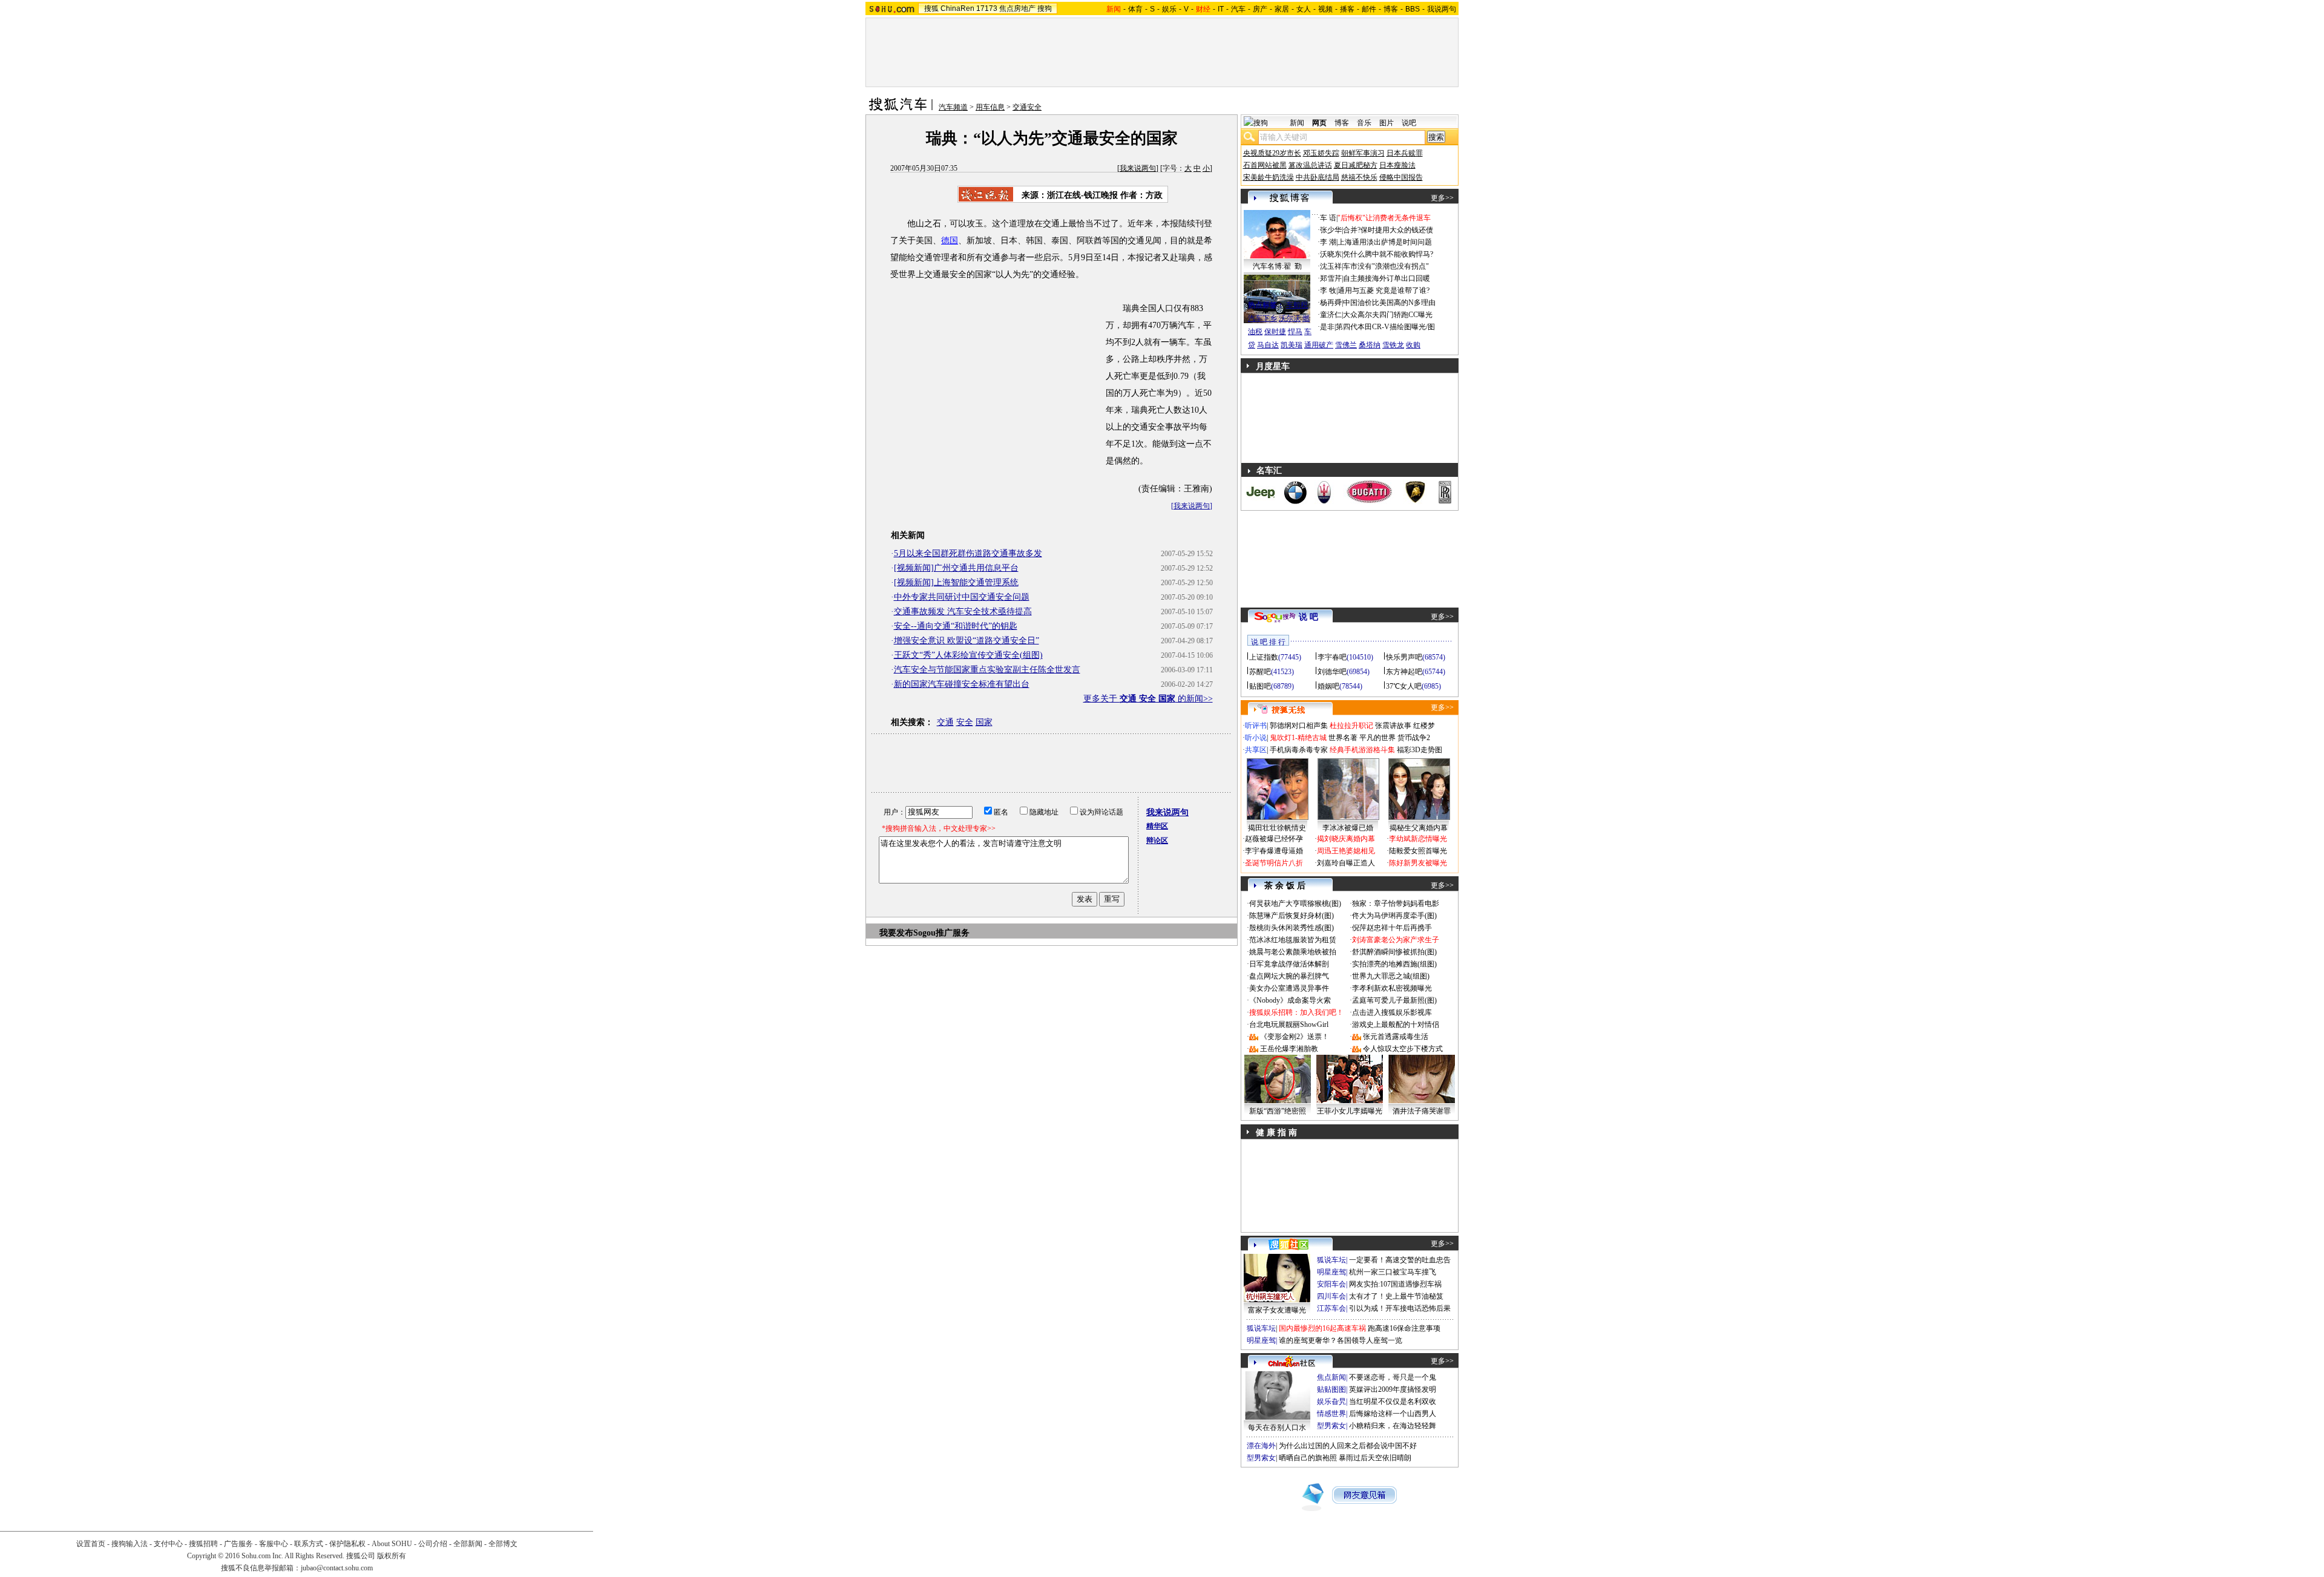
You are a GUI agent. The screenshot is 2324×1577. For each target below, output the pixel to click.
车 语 (1328, 218)
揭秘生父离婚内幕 (1419, 828)
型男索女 (1331, 1426)
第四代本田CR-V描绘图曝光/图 (1385, 327)
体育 (1135, 9)
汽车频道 (953, 107)
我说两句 (1442, 9)
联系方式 (309, 1544)
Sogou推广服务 (941, 933)
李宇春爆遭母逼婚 (1274, 851)
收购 (1413, 345)
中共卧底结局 (1318, 177)
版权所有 (392, 1556)
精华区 (1157, 826)
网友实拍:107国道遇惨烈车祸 (1395, 1284)
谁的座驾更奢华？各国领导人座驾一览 (1341, 1340)
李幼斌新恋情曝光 (1418, 839)
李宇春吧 (1332, 657)
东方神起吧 (1404, 672)
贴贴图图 (1331, 1389)
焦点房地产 (1017, 8)
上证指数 (1264, 657)
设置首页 (91, 1544)
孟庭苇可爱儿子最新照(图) (1394, 1000)
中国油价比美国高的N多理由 (1389, 303)
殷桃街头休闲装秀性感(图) (1292, 928)
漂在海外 (1261, 1446)
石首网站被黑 (1265, 165)
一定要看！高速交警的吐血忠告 (1400, 1260)
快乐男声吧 (1404, 657)
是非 (1327, 327)
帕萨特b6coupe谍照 (1277, 293)
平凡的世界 (1377, 738)
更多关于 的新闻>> (1148, 699)
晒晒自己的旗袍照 (1308, 1458)
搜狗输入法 (130, 1544)
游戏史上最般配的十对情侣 (1396, 1025)
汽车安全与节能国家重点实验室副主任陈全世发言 (987, 670)
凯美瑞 (1292, 345)
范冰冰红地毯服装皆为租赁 (1293, 940)
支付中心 (168, 1544)
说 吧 (1308, 617)
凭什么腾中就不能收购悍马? (1388, 254)
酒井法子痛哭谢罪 (1422, 1111)
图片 (1387, 123)
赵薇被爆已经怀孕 (1274, 839)
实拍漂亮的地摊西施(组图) (1394, 964)
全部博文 (503, 1544)
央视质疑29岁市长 (1272, 153)
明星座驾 (1331, 1272)
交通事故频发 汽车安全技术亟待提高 (963, 611)
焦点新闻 (1331, 1377)
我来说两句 (1138, 168)
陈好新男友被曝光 (1418, 863)
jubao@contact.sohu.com (337, 1568)
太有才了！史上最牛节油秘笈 (1396, 1296)
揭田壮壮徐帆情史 (1277, 828)
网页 (1319, 123)
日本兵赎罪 (1405, 153)
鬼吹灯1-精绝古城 (1298, 738)
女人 (1304, 9)
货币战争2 (1414, 738)
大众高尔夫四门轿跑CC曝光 (1388, 315)
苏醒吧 (1260, 672)
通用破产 (1319, 345)
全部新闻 (468, 1544)
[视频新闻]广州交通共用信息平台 (956, 568)
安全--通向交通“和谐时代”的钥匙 (956, 626)
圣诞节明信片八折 (1274, 863)
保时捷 (1275, 332)
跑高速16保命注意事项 (1404, 1328)
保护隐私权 (347, 1544)
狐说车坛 (1331, 1260)
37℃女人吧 (1404, 686)
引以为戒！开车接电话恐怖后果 (1400, 1308)
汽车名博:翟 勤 (1277, 266)
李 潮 (1328, 242)
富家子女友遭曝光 (1277, 1310)
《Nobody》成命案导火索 (1290, 1000)
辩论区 (1157, 841)
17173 (987, 8)
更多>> (1442, 198)
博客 (1391, 9)
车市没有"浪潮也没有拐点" (1386, 266)
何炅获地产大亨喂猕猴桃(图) (1295, 903)
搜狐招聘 (203, 1544)
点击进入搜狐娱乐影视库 (1392, 1012)
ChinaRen (957, 8)
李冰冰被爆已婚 (1348, 828)
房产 (1260, 9)
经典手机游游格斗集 (1362, 750)
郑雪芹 (1331, 278)
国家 (984, 722)
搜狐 (931, 8)
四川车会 (1331, 1296)
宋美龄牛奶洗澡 (1269, 177)
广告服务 (238, 1544)
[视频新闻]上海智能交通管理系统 (956, 582)
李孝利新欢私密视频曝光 (1392, 988)
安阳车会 (1331, 1284)
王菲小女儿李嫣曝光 (1350, 1111)
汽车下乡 (1262, 318)
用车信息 (990, 107)
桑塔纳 (1370, 345)
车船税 (1297, 305)
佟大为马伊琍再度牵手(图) (1394, 916)
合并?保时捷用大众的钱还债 (1388, 230)
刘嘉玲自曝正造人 (1346, 863)
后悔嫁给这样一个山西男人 (1393, 1414)
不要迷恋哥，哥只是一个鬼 (1393, 1377)
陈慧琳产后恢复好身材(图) (1292, 916)
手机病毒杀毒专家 (1299, 750)
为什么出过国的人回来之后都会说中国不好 (1348, 1446)
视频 (1325, 9)
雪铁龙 (1393, 345)
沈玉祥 (1331, 266)
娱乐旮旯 (1331, 1402)
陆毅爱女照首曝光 (1418, 851)
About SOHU (392, 1544)
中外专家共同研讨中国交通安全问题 (962, 597)
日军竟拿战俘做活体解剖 (1289, 964)
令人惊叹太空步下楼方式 (1403, 1049)
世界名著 (1343, 738)
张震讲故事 (1393, 726)
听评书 (1256, 726)
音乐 (1364, 123)
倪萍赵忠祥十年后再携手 (1392, 928)
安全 (965, 722)
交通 (945, 722)
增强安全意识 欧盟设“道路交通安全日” (967, 641)
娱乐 (1169, 9)
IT (1221, 9)
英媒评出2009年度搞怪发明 (1393, 1389)
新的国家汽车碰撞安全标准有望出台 (962, 684)
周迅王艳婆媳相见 (1346, 851)
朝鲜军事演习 (1363, 153)
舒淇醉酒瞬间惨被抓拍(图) (1394, 952)
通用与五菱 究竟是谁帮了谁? (1384, 290)
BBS (1413, 9)
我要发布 (896, 933)
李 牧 (1328, 290)
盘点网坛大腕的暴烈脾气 (1289, 976)
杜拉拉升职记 (1351, 726)
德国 (950, 241)
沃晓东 (1331, 254)
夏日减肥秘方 (1356, 165)
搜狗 (1045, 8)
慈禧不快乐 (1359, 177)
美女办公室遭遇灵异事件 (1289, 988)
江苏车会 (1331, 1308)
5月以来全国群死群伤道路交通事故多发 (968, 553)
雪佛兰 (1346, 345)
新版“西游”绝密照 (1278, 1111)
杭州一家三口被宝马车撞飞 (1393, 1272)
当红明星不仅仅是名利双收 (1393, 1402)
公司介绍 (433, 1544)
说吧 (1409, 123)
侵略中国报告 (1401, 177)
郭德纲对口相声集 (1299, 726)
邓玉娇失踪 (1321, 153)
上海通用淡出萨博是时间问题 (1385, 242)
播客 (1347, 9)
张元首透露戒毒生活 (1396, 1037)
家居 (1282, 9)
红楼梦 (1424, 726)
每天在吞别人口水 (1277, 1428)
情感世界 (1331, 1414)
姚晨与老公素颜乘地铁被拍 (1293, 952)
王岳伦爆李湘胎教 (1289, 1049)
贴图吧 (1260, 686)
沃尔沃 (1290, 318)
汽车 (1238, 9)
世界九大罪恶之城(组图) (1391, 976)
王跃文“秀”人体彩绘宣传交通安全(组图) (968, 655)
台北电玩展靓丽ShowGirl (1289, 1025)
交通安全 (1027, 107)
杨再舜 (1331, 303)
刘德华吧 (1332, 672)
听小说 (1256, 738)
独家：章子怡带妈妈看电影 (1396, 903)
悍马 (1295, 332)
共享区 (1256, 750)
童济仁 (1331, 315)
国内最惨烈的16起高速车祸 (1322, 1328)
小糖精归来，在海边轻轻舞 (1393, 1426)
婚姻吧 (1328, 686)
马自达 (1268, 345)
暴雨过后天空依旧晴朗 (1375, 1458)
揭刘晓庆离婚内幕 (1346, 839)
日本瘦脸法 (1397, 165)
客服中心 (274, 1544)
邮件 (1369, 9)
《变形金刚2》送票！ (1295, 1037)
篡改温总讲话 (1310, 165)
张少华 (1331, 230)
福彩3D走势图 (1420, 750)
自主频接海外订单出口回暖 (1387, 278)
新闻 (1297, 123)
